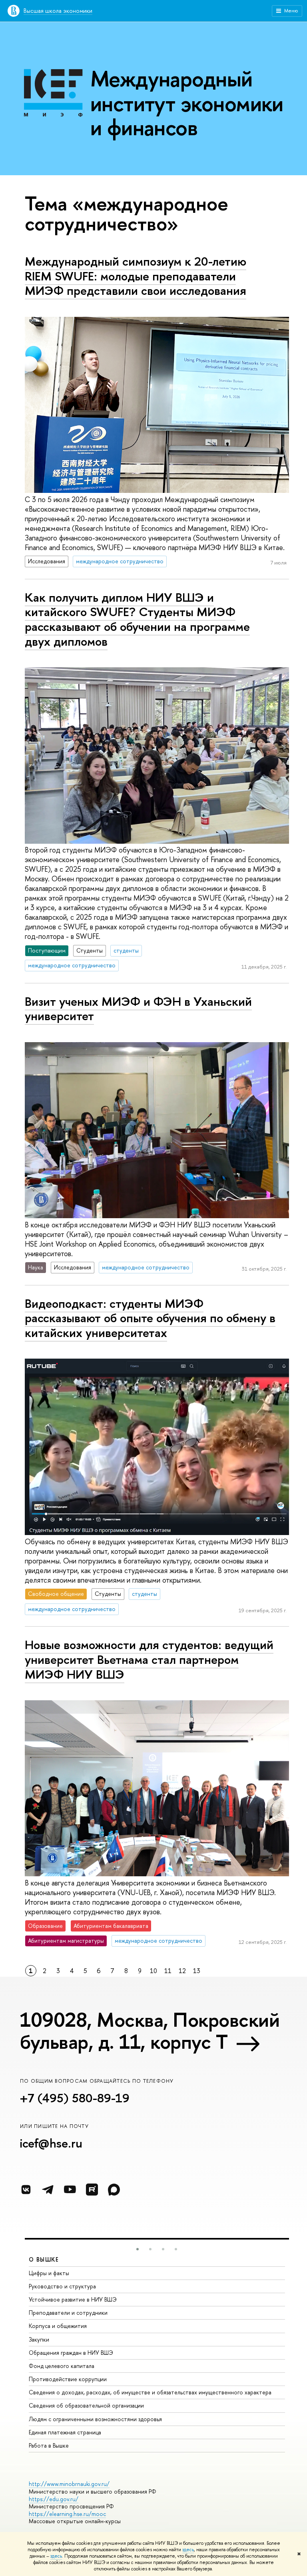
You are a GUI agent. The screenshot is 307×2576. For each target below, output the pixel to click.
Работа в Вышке (49, 2445)
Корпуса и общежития (58, 2326)
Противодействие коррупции (68, 2379)
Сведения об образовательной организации (86, 2405)
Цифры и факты (49, 2273)
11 (168, 1971)
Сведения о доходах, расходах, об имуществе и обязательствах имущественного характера (150, 2392)
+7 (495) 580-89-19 (75, 2098)
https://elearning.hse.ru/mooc (67, 2514)
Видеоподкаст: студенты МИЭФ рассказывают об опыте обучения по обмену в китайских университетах (150, 1318)
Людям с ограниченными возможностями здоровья (95, 2419)
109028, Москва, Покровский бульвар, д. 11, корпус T (150, 2031)
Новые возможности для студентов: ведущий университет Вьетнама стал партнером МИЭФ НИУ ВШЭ (149, 1659)
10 (153, 1971)
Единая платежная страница (65, 2432)
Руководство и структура (62, 2286)
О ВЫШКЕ (44, 2259)
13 (197, 1971)
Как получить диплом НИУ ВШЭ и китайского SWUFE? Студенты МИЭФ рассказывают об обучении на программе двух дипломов (137, 619)
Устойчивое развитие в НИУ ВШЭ (73, 2299)
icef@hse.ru (51, 2143)
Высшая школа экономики (58, 11)
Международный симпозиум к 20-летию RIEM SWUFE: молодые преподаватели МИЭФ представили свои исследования (136, 276)
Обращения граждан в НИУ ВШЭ (71, 2353)
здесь (188, 2550)
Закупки (39, 2339)
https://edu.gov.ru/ (54, 2499)
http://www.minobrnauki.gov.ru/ (69, 2484)
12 (182, 1971)
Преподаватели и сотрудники (68, 2313)
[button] (138, 2249)
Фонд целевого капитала (62, 2366)
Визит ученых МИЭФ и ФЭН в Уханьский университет (138, 1009)
